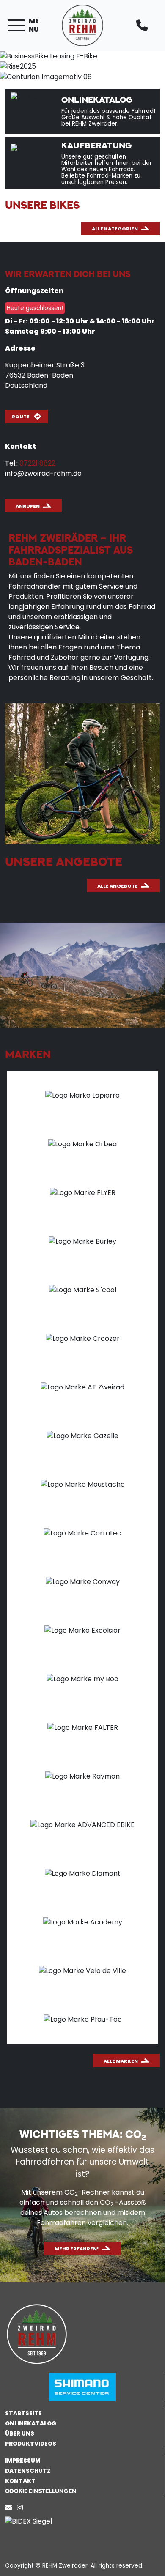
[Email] (10, 2508)
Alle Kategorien (115, 229)
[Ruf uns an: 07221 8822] (143, 25)
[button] (82, 2491)
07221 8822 (37, 463)
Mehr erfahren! (77, 2249)
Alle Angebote (118, 886)
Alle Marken (121, 2061)
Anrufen (28, 506)
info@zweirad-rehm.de (43, 473)
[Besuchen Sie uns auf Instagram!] (22, 2508)
